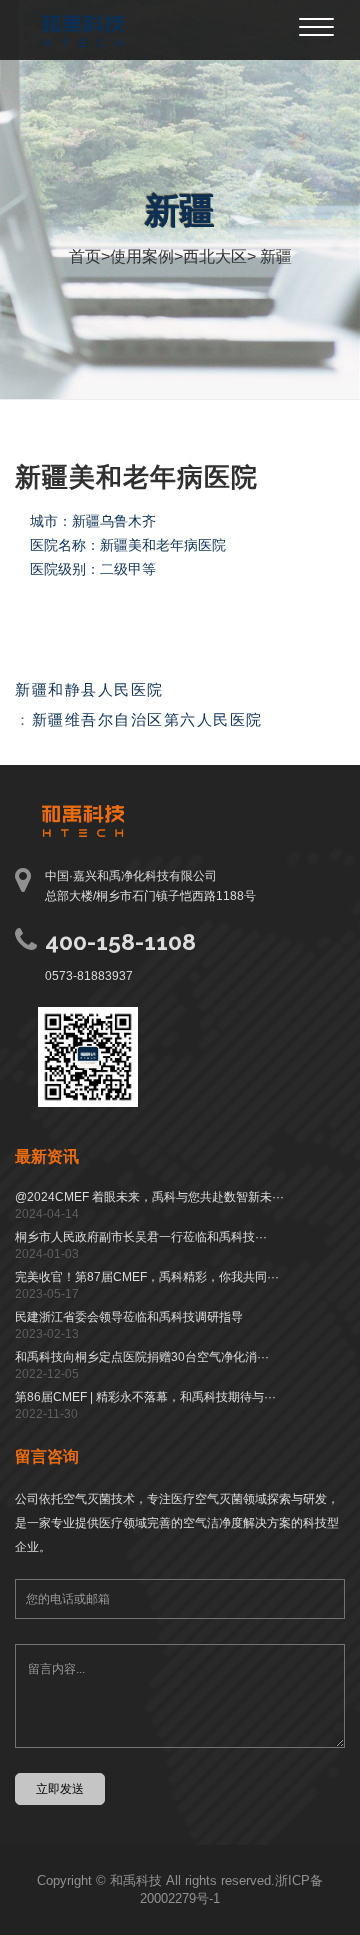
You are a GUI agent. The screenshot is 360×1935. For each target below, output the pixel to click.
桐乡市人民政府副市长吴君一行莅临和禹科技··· (141, 1237)
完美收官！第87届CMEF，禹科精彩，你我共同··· (147, 1277)
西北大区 (215, 256)
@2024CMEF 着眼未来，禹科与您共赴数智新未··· (149, 1197)
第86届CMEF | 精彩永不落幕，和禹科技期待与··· (145, 1397)
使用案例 (142, 256)
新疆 (274, 256)
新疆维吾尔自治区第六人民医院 (147, 719)
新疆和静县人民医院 (89, 689)
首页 (85, 256)
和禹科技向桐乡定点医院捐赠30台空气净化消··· (142, 1357)
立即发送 (60, 1788)
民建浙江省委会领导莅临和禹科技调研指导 (129, 1317)
